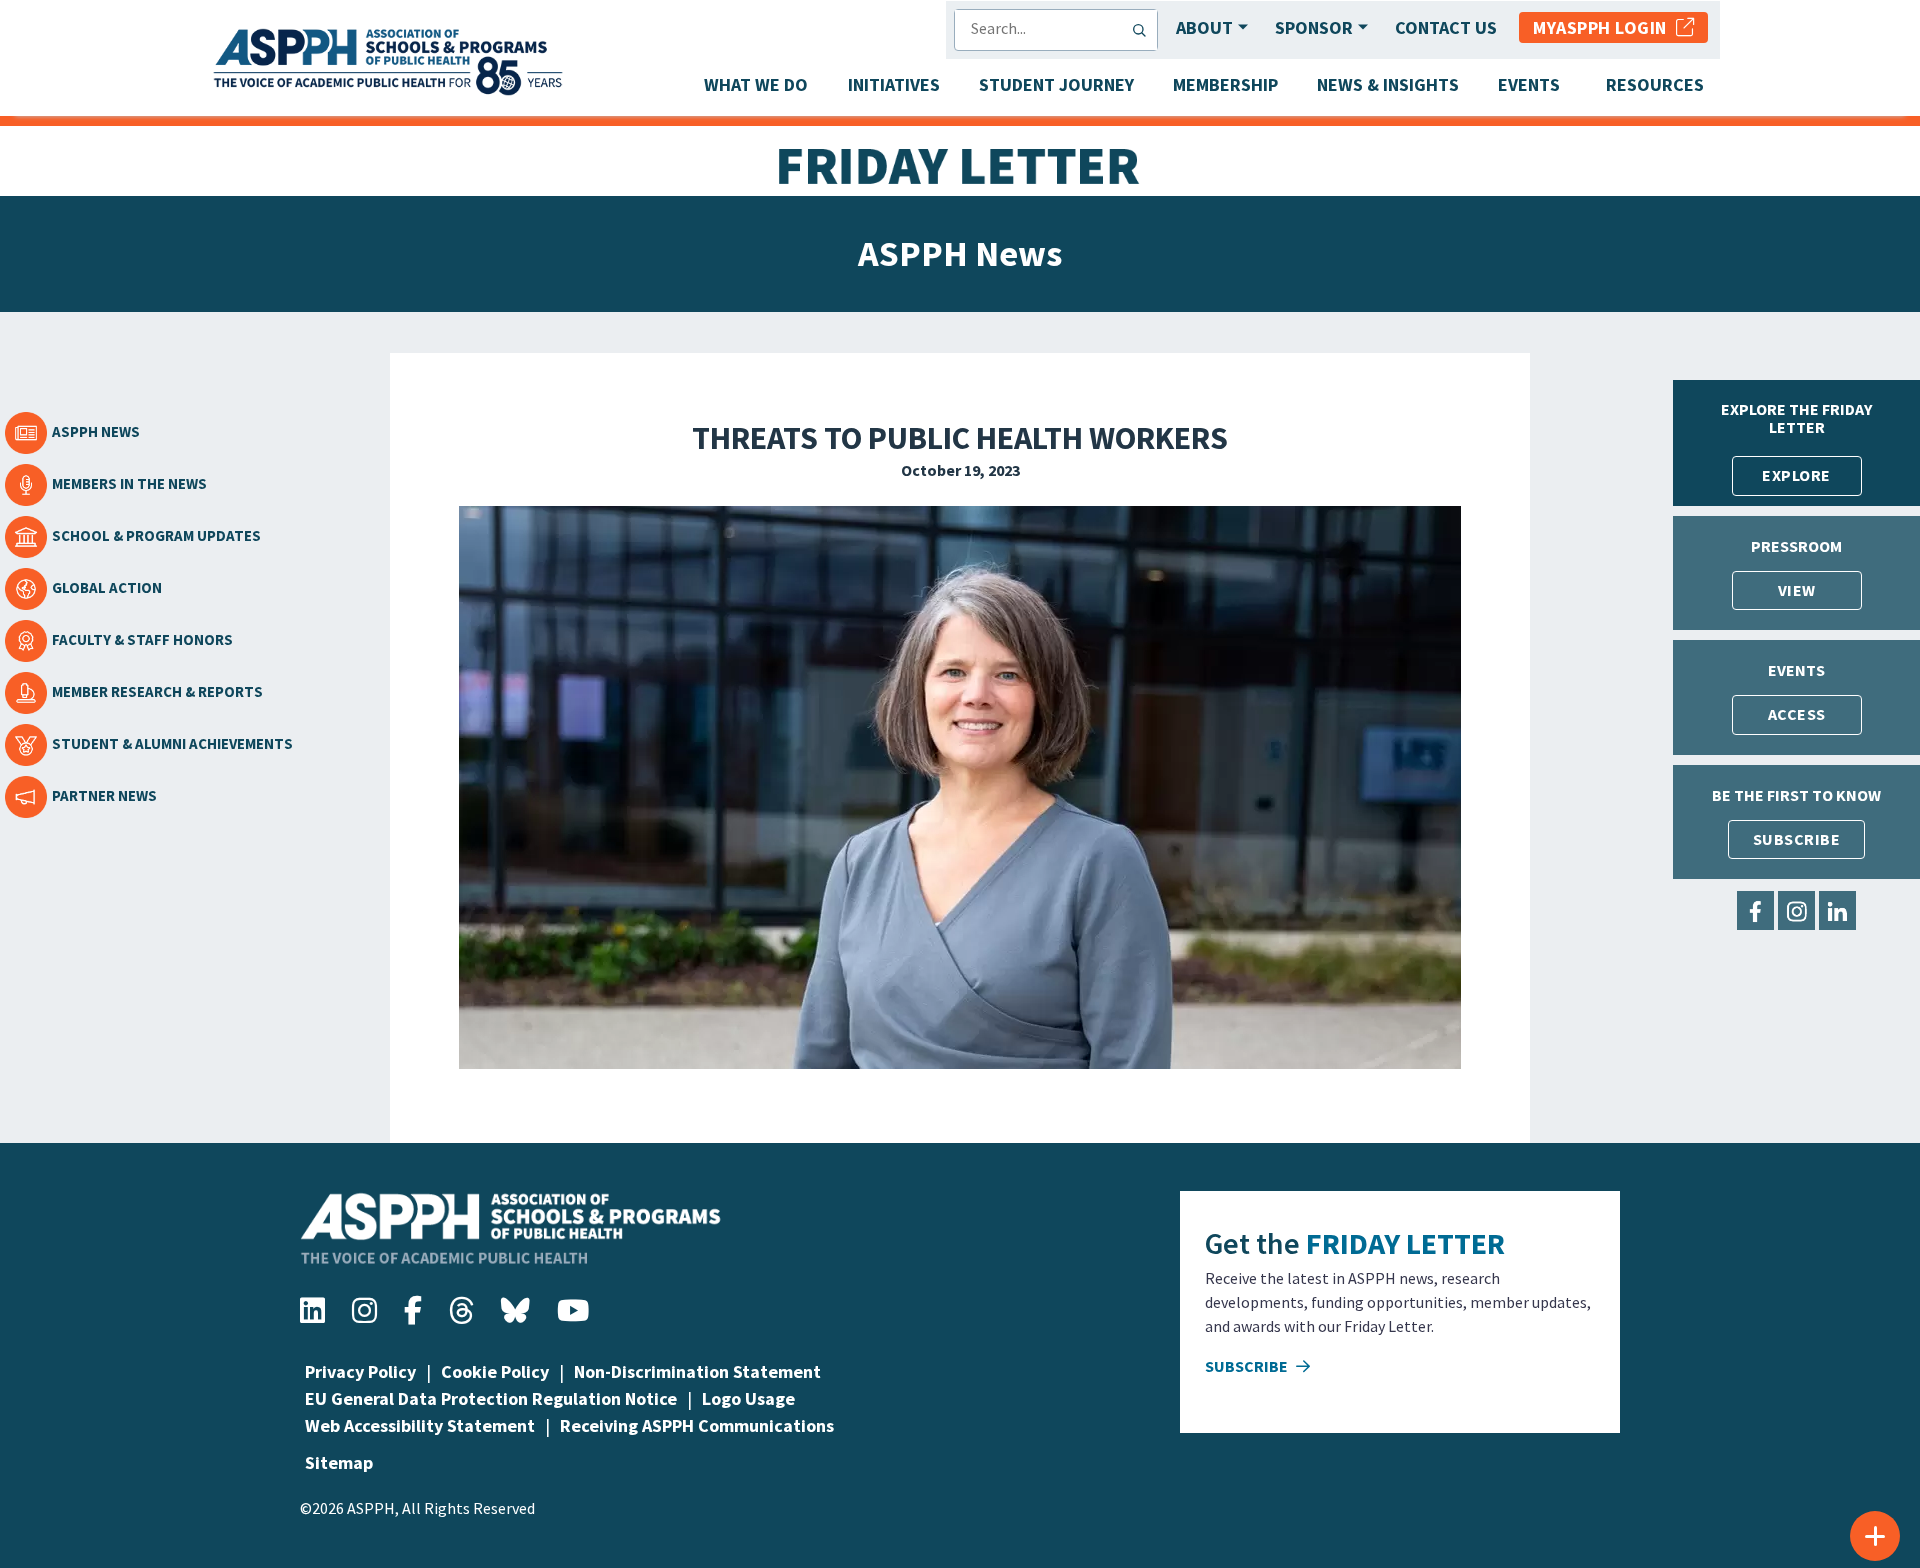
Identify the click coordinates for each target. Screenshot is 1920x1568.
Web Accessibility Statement (420, 1425)
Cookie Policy (495, 1371)
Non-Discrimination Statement (697, 1371)
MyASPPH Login (1604, 27)
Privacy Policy (360, 1371)
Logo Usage (748, 1398)
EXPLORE (1796, 475)
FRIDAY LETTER (1405, 1243)
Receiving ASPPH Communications (697, 1425)
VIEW (1797, 590)
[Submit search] (1144, 30)
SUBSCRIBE (1797, 839)
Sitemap (339, 1462)
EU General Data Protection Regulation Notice (491, 1398)
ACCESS (1797, 714)
